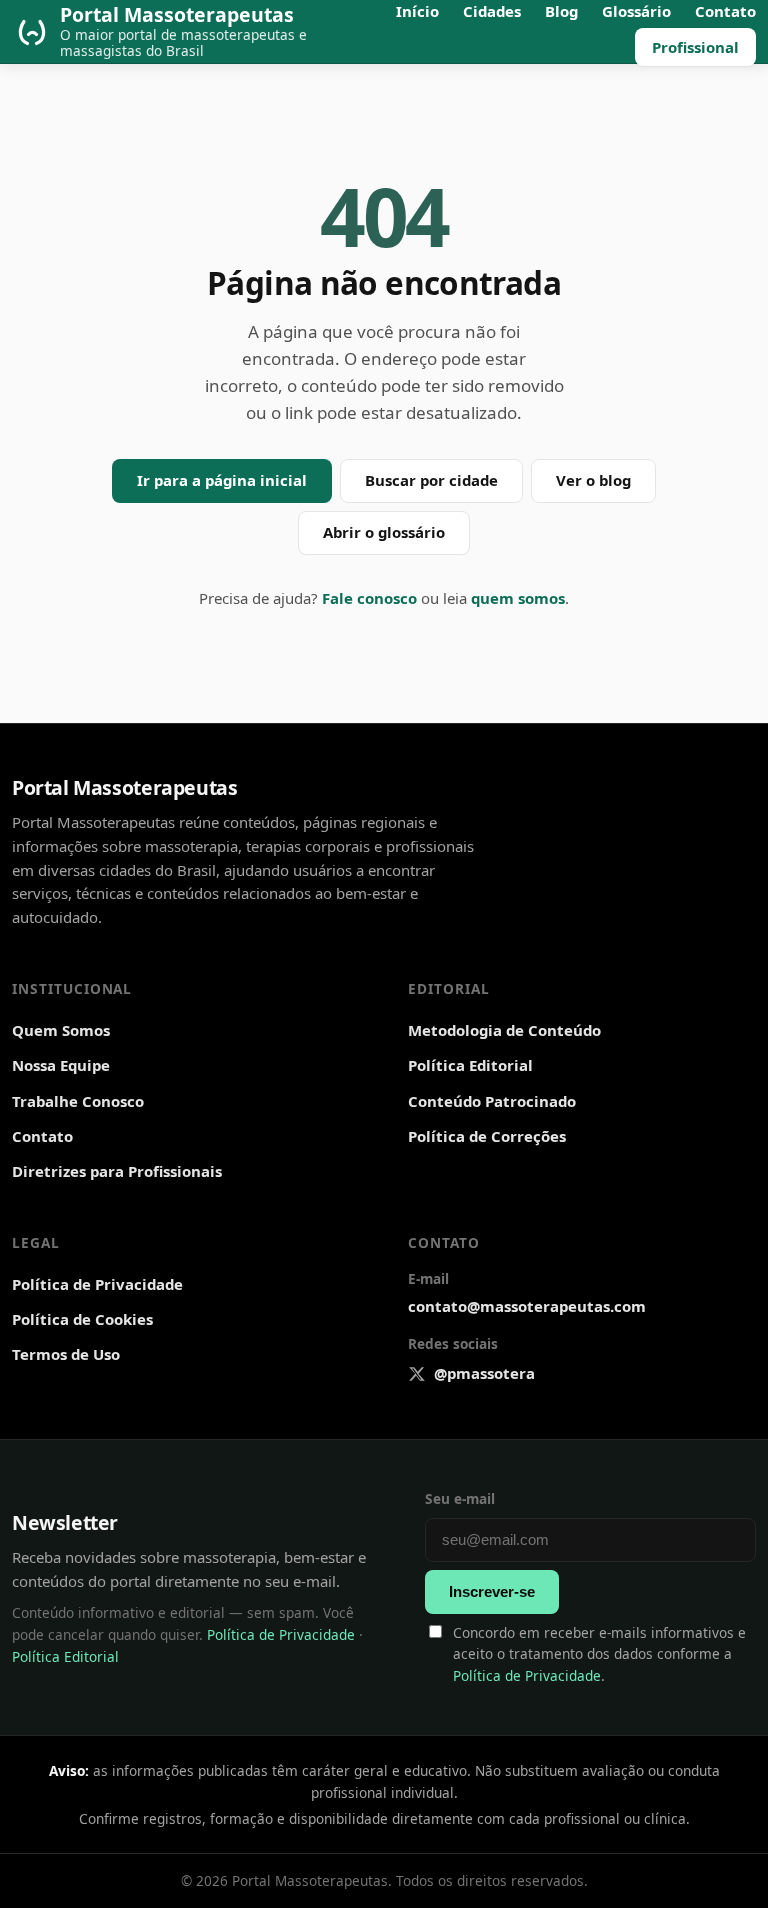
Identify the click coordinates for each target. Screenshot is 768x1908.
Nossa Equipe (61, 1065)
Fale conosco (369, 598)
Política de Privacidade (97, 1284)
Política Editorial (470, 1065)
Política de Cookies (82, 1319)
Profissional (695, 47)
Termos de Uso (66, 1354)
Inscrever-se (492, 1591)
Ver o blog (593, 480)
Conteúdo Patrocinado (492, 1101)
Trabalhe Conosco (78, 1101)
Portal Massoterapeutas (124, 787)
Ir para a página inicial (222, 480)
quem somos (518, 598)
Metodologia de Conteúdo (504, 1030)
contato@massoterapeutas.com (527, 1306)
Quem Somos (61, 1030)
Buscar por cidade (431, 480)
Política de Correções (487, 1136)
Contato (42, 1136)
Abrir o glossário (384, 532)
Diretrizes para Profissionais (117, 1171)
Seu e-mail (460, 1498)
